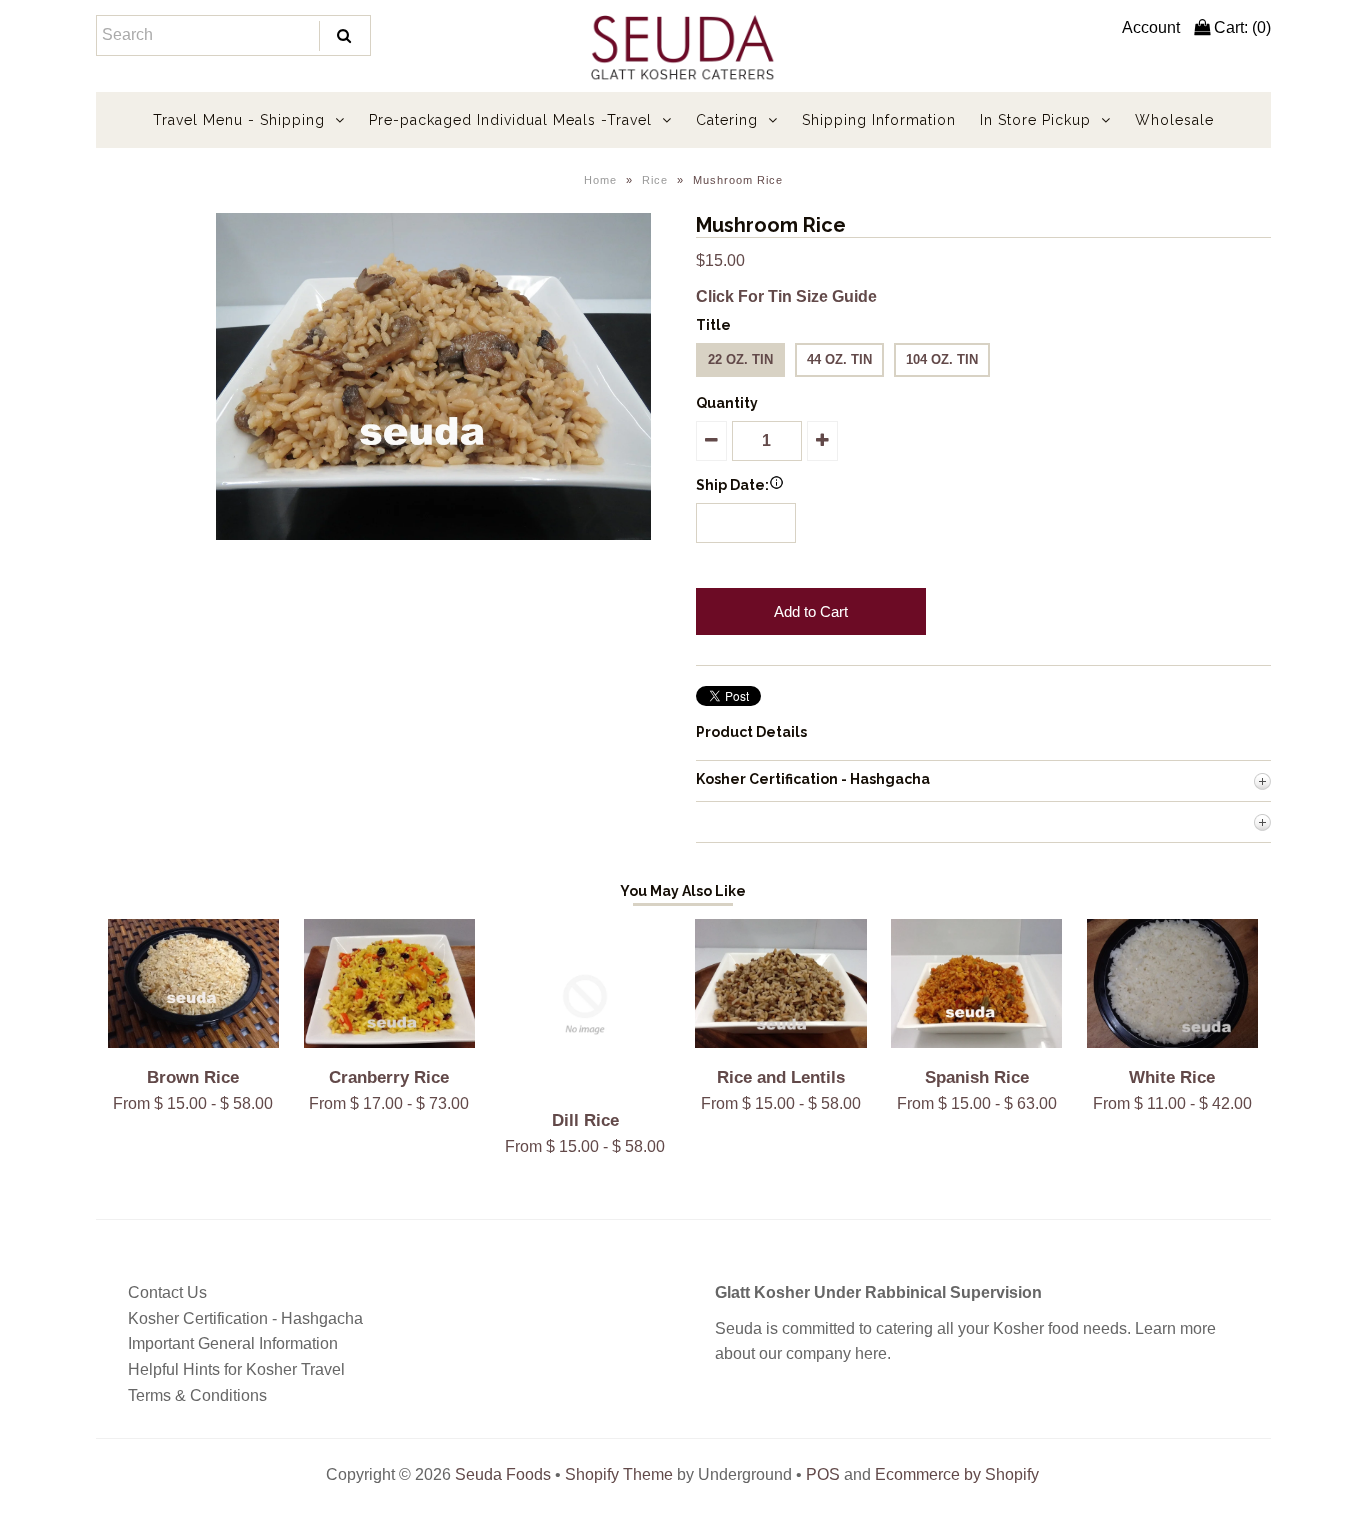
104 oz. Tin (942, 359)
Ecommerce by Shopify (957, 1474)
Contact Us (167, 1292)
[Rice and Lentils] (780, 1042)
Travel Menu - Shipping (239, 120)
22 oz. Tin (740, 359)
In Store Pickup (1035, 120)
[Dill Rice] (584, 1084)
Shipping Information (879, 120)
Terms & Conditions (197, 1395)
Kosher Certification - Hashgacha (245, 1318)
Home (600, 180)
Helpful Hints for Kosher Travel (236, 1369)
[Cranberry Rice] (389, 1042)
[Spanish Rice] (976, 1042)
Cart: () (1240, 27)
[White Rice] (1172, 1042)
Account (1151, 27)
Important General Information (233, 1343)
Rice (655, 180)
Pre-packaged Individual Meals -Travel (510, 120)
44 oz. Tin (839, 359)
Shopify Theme (619, 1474)
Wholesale (1174, 120)
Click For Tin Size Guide (786, 296)
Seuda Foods (503, 1474)
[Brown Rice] (193, 1042)
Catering (727, 120)
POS (823, 1474)
